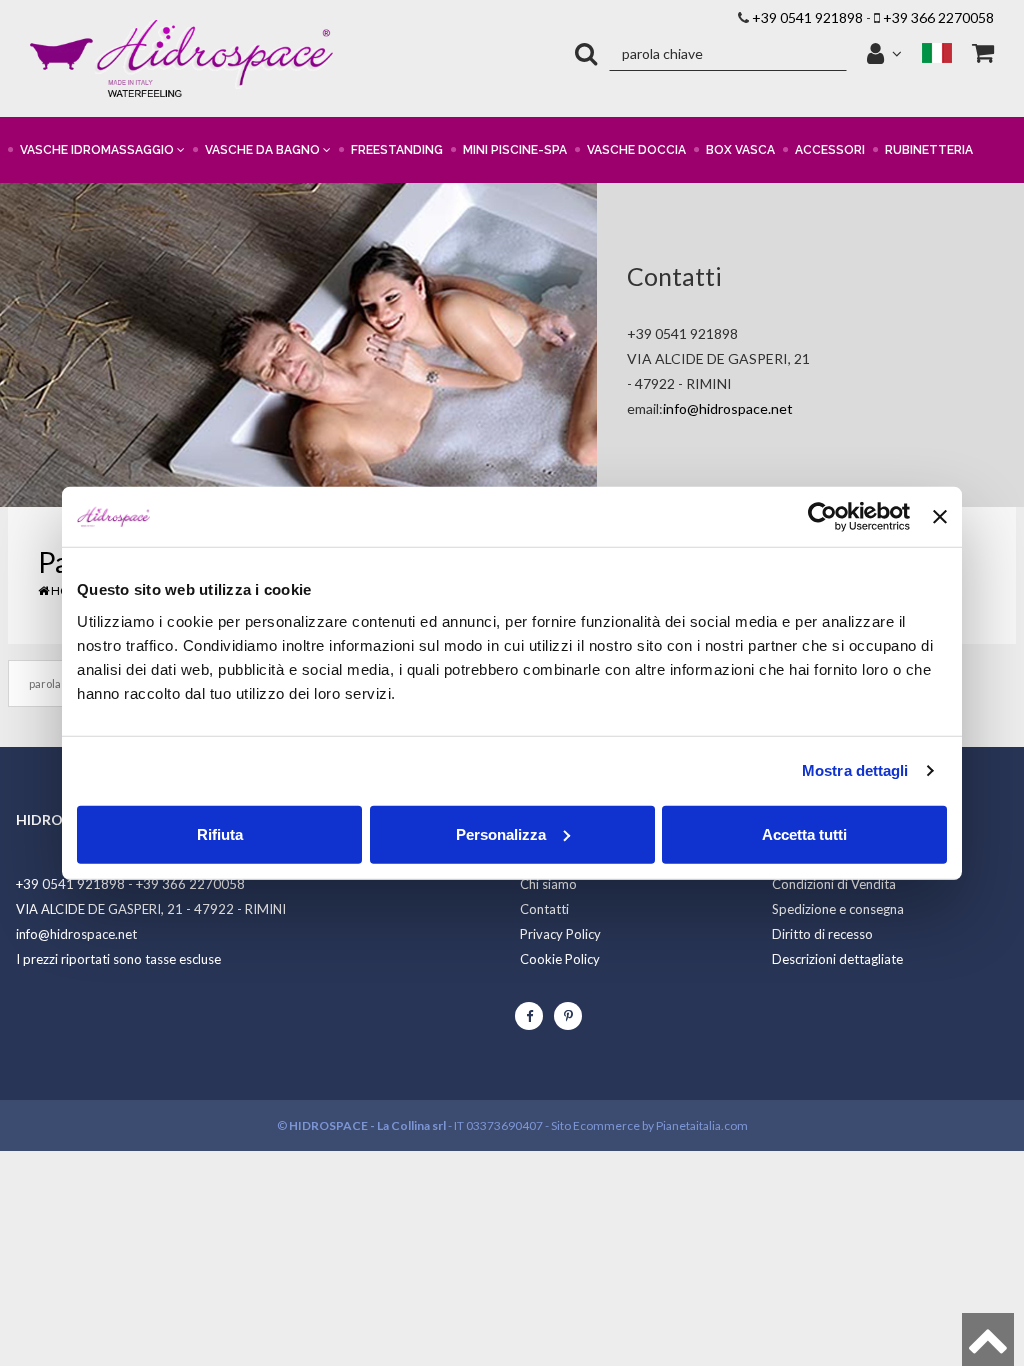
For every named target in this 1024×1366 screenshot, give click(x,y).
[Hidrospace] (181, 58)
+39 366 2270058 (938, 17)
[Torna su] (988, 1339)
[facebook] (529, 1016)
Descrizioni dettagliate (837, 959)
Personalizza (501, 833)
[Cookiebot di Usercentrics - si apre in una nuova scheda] (822, 517)
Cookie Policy (560, 959)
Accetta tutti (804, 833)
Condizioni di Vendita (834, 884)
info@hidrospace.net (728, 408)
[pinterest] (568, 1016)
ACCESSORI (830, 150)
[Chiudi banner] (940, 517)
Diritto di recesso (822, 934)
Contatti (544, 909)
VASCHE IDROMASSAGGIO (98, 150)
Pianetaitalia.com (702, 1125)
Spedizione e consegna (838, 909)
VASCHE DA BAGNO (264, 150)
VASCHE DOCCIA (636, 150)
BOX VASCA (740, 150)
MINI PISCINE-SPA (515, 150)
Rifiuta (220, 833)
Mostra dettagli (855, 770)
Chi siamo (548, 884)
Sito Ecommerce (595, 1125)
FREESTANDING (397, 150)
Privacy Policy (560, 934)
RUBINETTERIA (929, 150)
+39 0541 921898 (807, 17)
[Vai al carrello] (983, 54)
